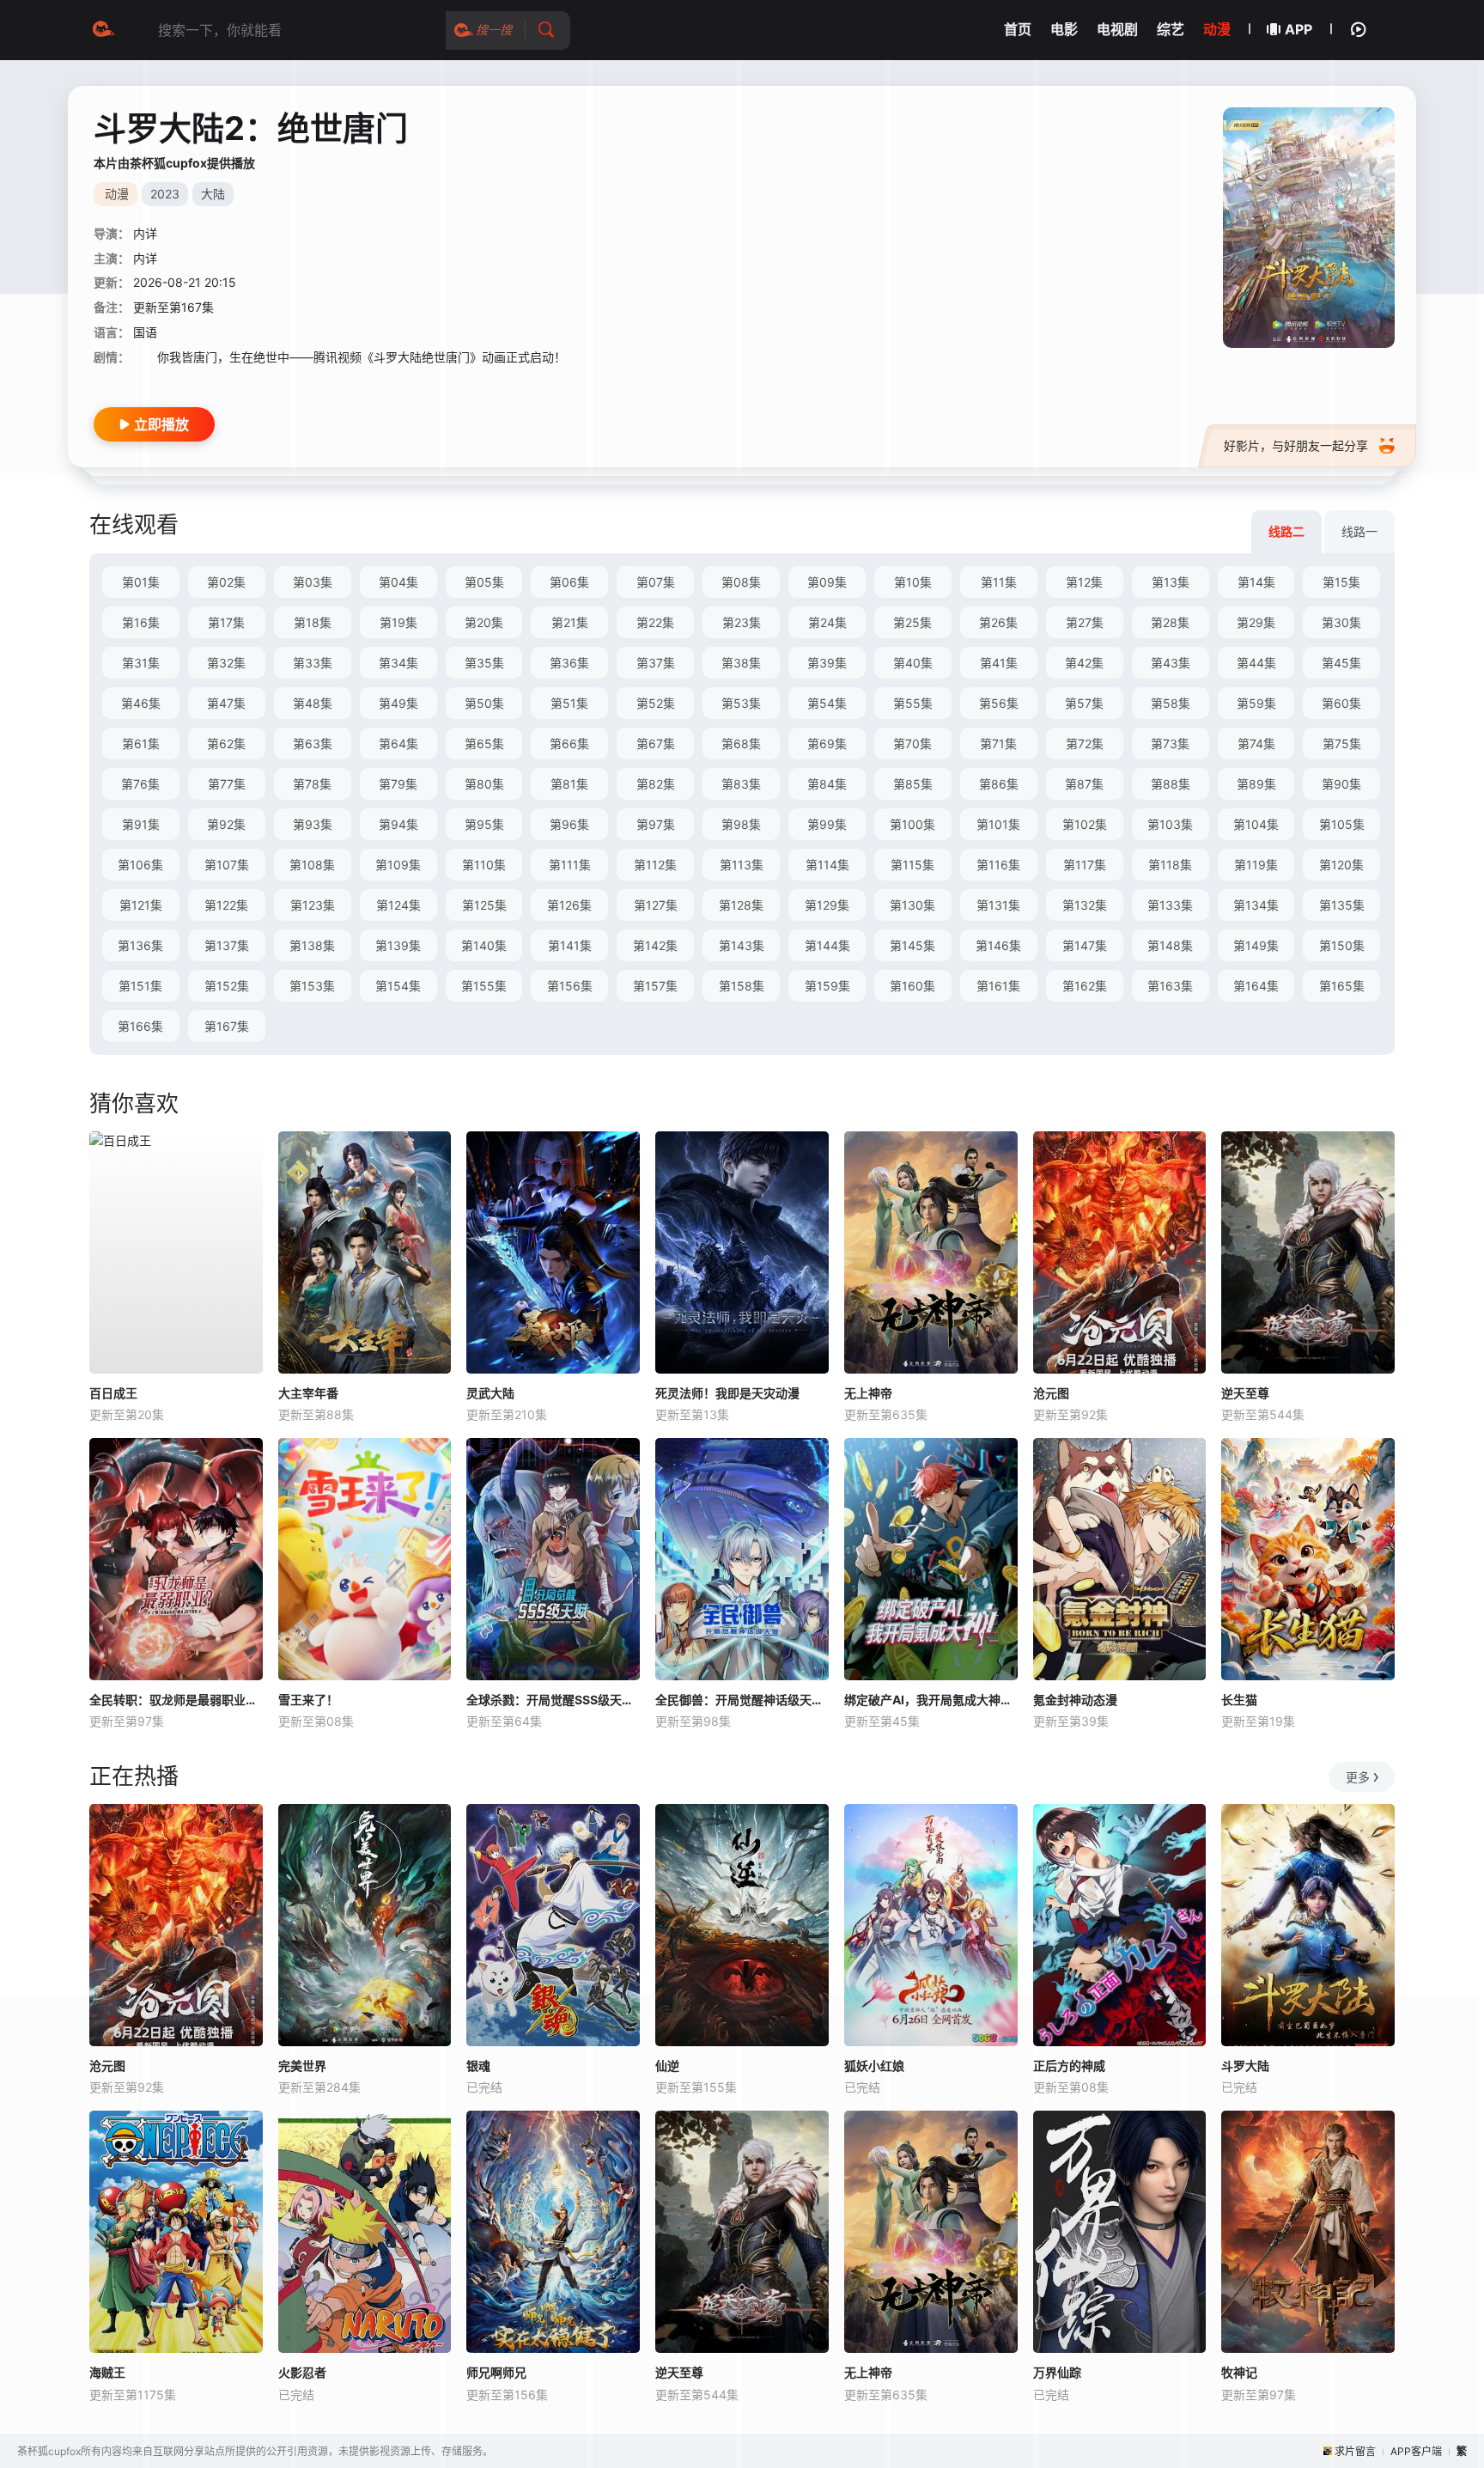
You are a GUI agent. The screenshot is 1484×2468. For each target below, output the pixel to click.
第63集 (313, 743)
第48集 (313, 703)
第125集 (484, 905)
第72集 (1085, 743)
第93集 (313, 824)
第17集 (226, 622)
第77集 (227, 784)
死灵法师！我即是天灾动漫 (727, 1393)
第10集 (913, 582)
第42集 (1084, 663)
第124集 (398, 905)
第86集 (999, 784)
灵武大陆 (490, 1393)
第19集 (398, 622)
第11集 (999, 582)
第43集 (1171, 663)
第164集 (1256, 986)
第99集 (827, 824)
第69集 (827, 743)
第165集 (1342, 986)
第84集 (827, 784)
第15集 (1341, 582)
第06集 (569, 582)
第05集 (484, 582)
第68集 (741, 743)
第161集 (998, 986)
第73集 (1170, 743)
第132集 (1085, 905)
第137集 (227, 945)
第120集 (1341, 865)
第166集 (140, 1026)
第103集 (1170, 824)
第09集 (827, 582)
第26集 (998, 622)
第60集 (1341, 703)
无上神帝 (868, 1393)
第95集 (484, 824)
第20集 (484, 622)
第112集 (655, 865)
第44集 (1256, 663)
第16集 (141, 622)
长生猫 (1239, 1700)
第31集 (141, 663)
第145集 (912, 945)
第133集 (1170, 905)
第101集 (998, 824)
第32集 (226, 663)
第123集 (313, 905)
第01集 (141, 582)
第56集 (999, 703)
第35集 (484, 663)
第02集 (226, 582)
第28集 (1170, 622)
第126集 (569, 905)
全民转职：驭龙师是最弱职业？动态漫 (176, 1700)
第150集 (1342, 945)
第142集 (655, 945)
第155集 (484, 986)
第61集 (141, 743)
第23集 (742, 622)
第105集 (1342, 824)
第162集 (1085, 986)
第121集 (141, 905)
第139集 (398, 945)
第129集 (827, 905)
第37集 (656, 663)
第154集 (398, 986)
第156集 (570, 986)
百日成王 (113, 1393)
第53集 (741, 703)
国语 (145, 332)
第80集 (484, 784)
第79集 (398, 784)
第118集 (1170, 865)
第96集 (569, 824)
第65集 (484, 743)
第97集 (656, 824)
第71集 (998, 743)
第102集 (1085, 824)
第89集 (1256, 784)
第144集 (827, 945)
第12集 (1084, 582)
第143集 (742, 945)
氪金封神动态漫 (1075, 1700)
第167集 (227, 1026)
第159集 (827, 986)
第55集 (913, 703)
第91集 (141, 824)
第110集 (484, 865)
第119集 (1256, 865)
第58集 (1171, 703)
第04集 (398, 582)
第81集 (569, 784)
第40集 (913, 663)
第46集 (141, 703)
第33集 (313, 663)
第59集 (1256, 703)
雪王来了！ (308, 1700)
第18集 (313, 622)
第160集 (912, 986)
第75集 (1342, 743)
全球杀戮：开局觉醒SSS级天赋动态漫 (553, 1700)
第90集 (1341, 784)
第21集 (570, 622)
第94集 (398, 824)
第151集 (140, 986)
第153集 (312, 986)
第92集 (226, 824)
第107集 (227, 865)
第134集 (1256, 905)
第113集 (742, 865)
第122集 (226, 905)
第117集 (1085, 865)
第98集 (741, 824)
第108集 (312, 865)
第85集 (913, 784)
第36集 (569, 663)
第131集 (998, 905)
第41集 (999, 663)
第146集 (998, 945)
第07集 (656, 582)
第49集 (398, 703)
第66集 (569, 743)
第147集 (1085, 945)
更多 (1358, 1777)
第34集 (398, 663)
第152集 (227, 986)
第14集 (1256, 582)
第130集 (912, 905)
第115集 (912, 865)
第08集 (741, 582)
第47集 (226, 703)
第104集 (1256, 824)
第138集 (312, 945)
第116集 (998, 865)
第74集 (1256, 743)
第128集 (741, 905)
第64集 (398, 743)
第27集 (1085, 622)
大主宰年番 (308, 1393)
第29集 (1256, 622)
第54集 (827, 703)
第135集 (1342, 905)
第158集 (742, 986)
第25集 (912, 622)
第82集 (656, 784)
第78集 (312, 784)
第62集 (226, 743)
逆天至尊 (1245, 1393)
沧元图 (1051, 1393)
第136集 (140, 945)
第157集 (655, 986)
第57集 (1084, 703)
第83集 (741, 784)
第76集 (140, 784)
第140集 (484, 945)
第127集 (656, 905)
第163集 (1170, 986)
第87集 (1084, 784)
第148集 (1170, 945)
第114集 (827, 865)
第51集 (569, 703)
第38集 (741, 663)
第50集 (484, 703)
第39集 (827, 663)
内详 (145, 233)
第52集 (656, 703)
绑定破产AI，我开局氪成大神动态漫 (931, 1700)
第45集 (1341, 663)
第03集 (313, 582)
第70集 (912, 743)
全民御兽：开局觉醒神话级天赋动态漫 (742, 1700)
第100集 (912, 824)
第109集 (398, 865)
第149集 (1256, 945)
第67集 (656, 743)
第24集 (827, 622)
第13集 (1171, 582)
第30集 (1341, 622)
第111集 (570, 865)
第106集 (140, 865)
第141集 (570, 945)
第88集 (1171, 784)
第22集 (655, 622)
